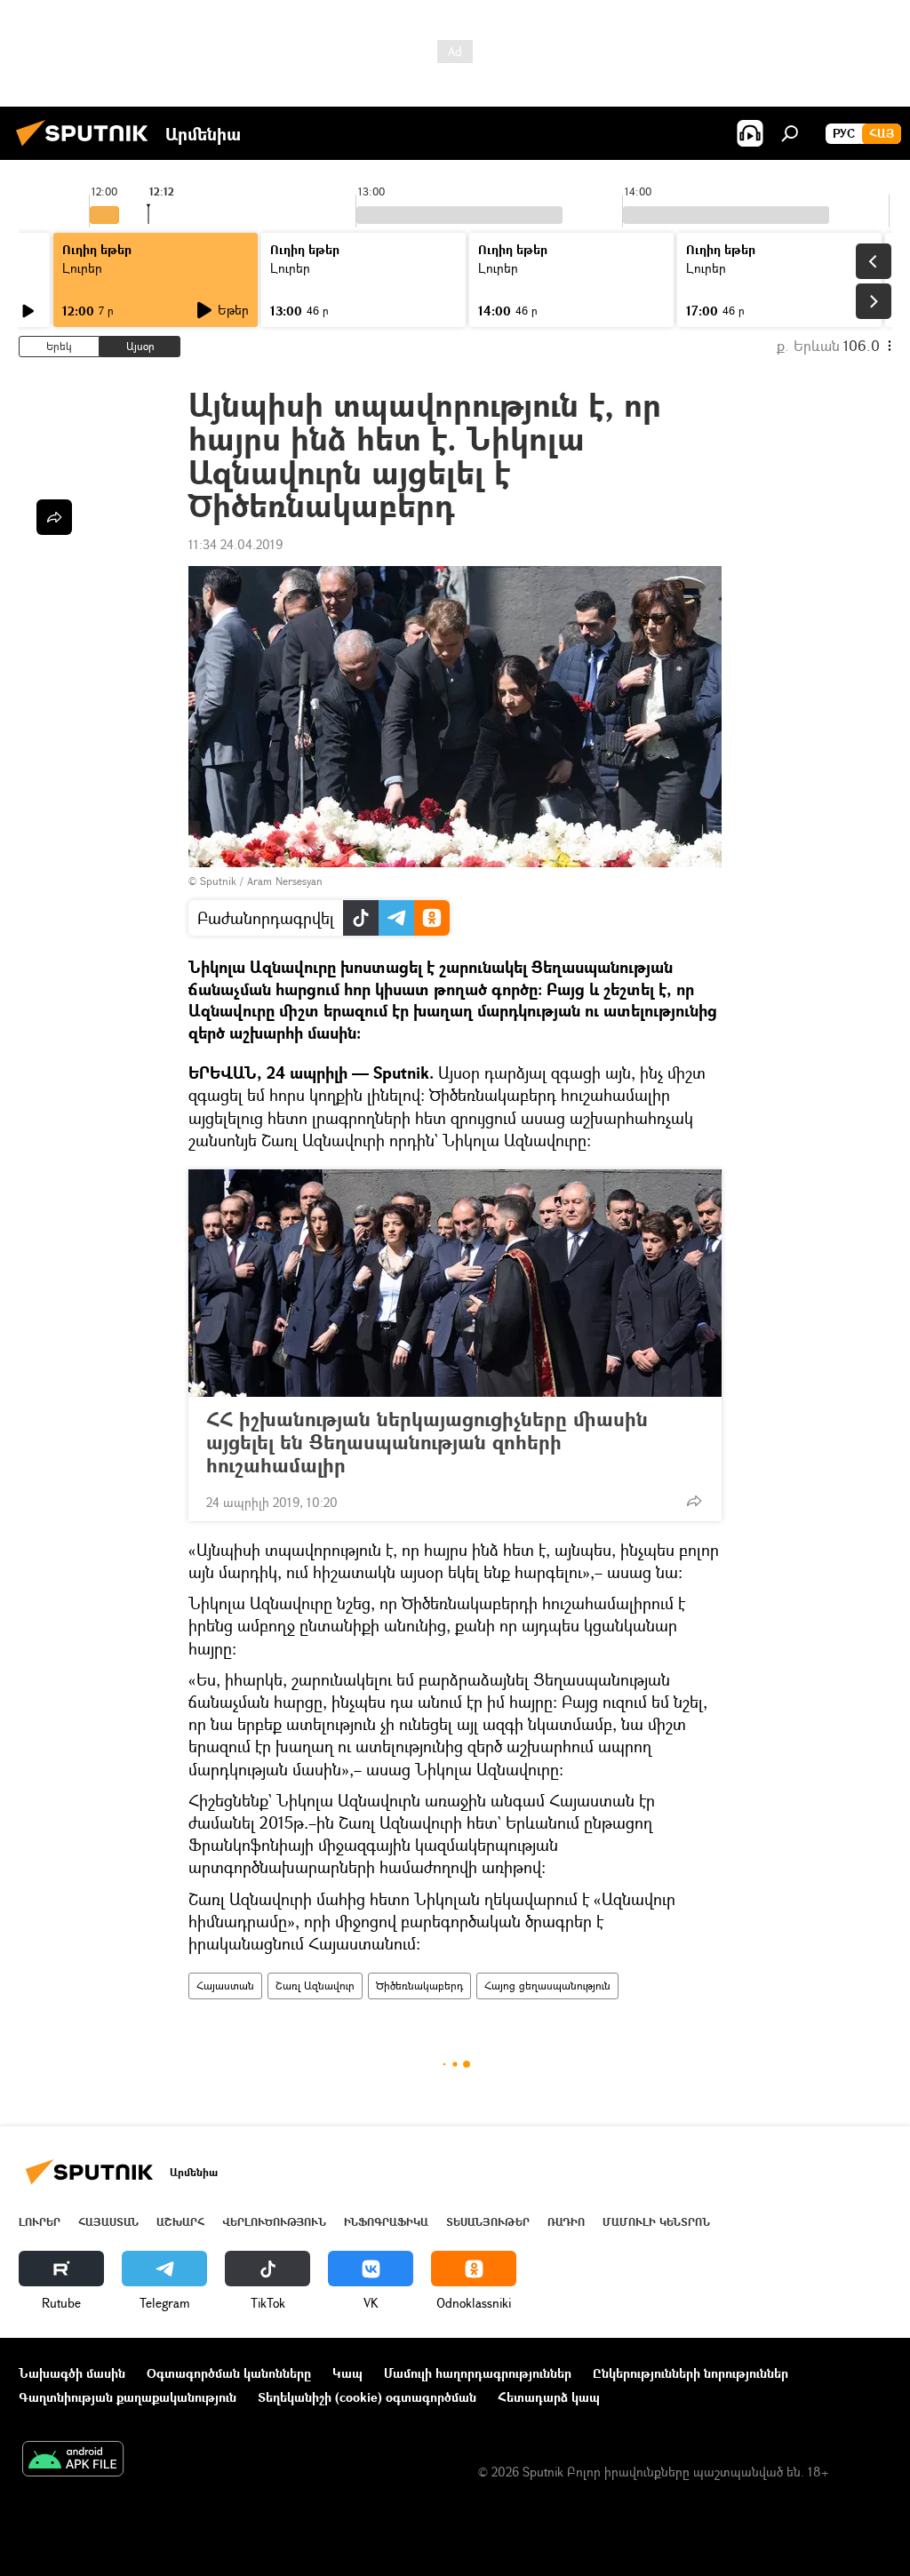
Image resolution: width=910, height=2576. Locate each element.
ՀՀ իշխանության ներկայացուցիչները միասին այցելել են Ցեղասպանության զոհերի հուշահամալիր (427, 1442)
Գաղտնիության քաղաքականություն (128, 2397)
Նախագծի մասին (72, 2373)
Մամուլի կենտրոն (656, 2222)
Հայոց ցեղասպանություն (547, 1986)
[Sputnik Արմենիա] (87, 148)
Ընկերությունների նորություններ (690, 2373)
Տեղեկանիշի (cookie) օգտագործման (367, 2397)
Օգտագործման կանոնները (229, 2373)
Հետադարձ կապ (549, 2397)
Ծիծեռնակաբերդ (419, 1986)
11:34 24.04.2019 (235, 544)
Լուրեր (82, 268)
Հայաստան (225, 1986)
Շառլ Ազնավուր (315, 1986)
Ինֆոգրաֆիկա (386, 2222)
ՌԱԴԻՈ (566, 2222)
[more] (694, 1501)
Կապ (347, 2373)
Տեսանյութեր (488, 2222)
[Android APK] (73, 2460)
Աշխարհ (180, 2222)
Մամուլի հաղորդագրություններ (478, 2373)
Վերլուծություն (274, 2222)
